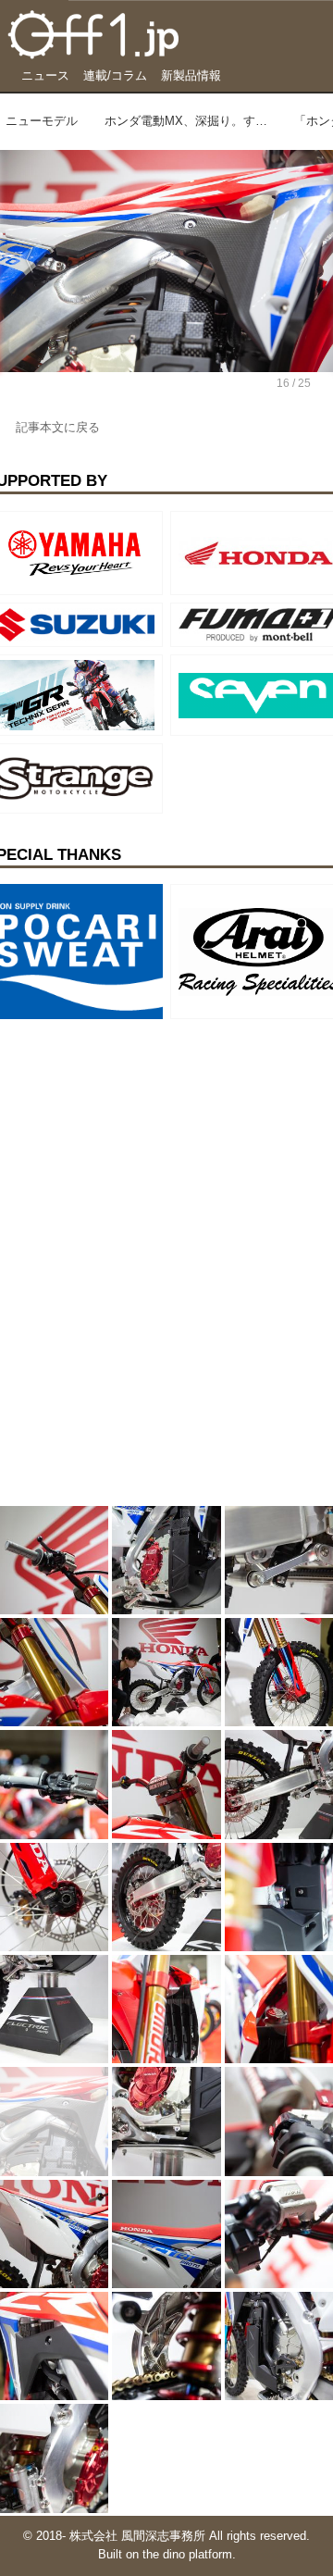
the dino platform (187, 2555)
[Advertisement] (139, 1142)
